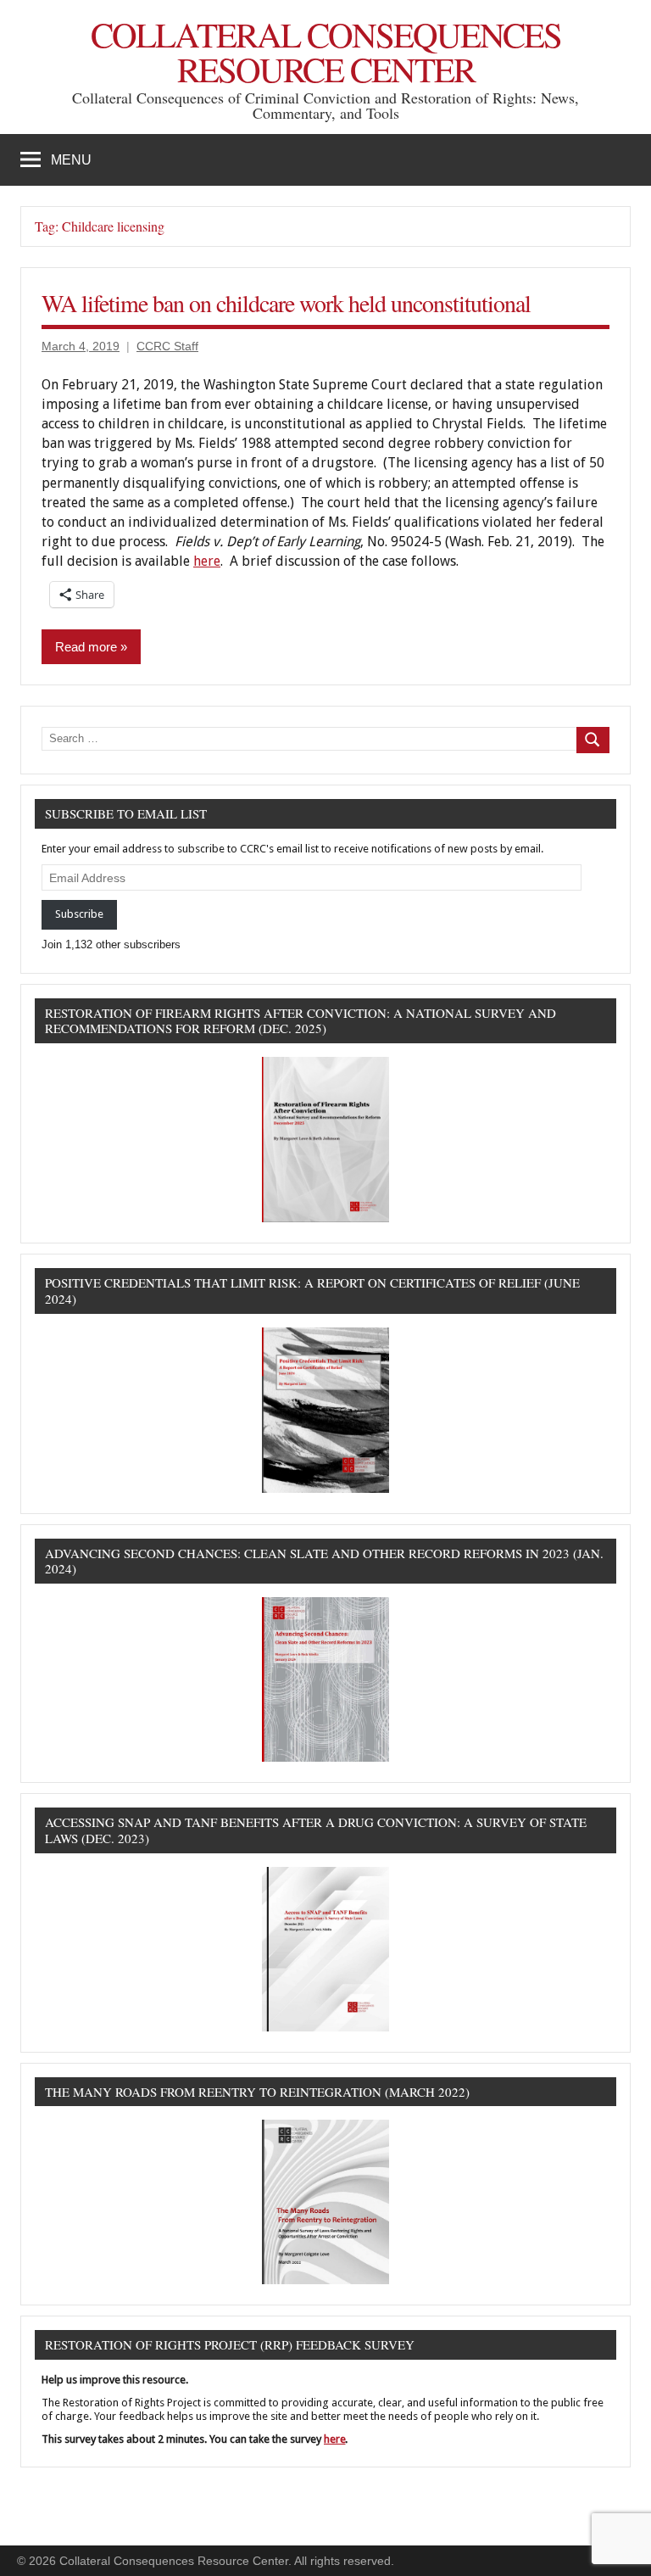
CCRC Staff (167, 346)
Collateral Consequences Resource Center (326, 52)
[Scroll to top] (616, 2541)
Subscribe (79, 914)
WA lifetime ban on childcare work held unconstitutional (286, 303)
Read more (86, 647)
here (207, 561)
